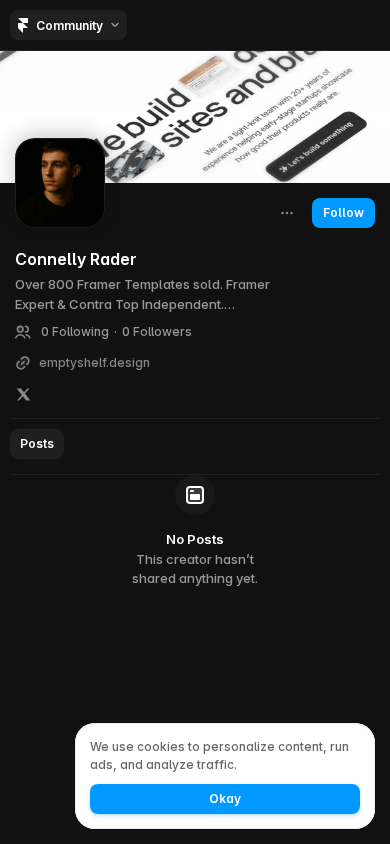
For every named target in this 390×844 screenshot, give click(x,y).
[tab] (37, 444)
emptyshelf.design (94, 363)
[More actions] (287, 213)
